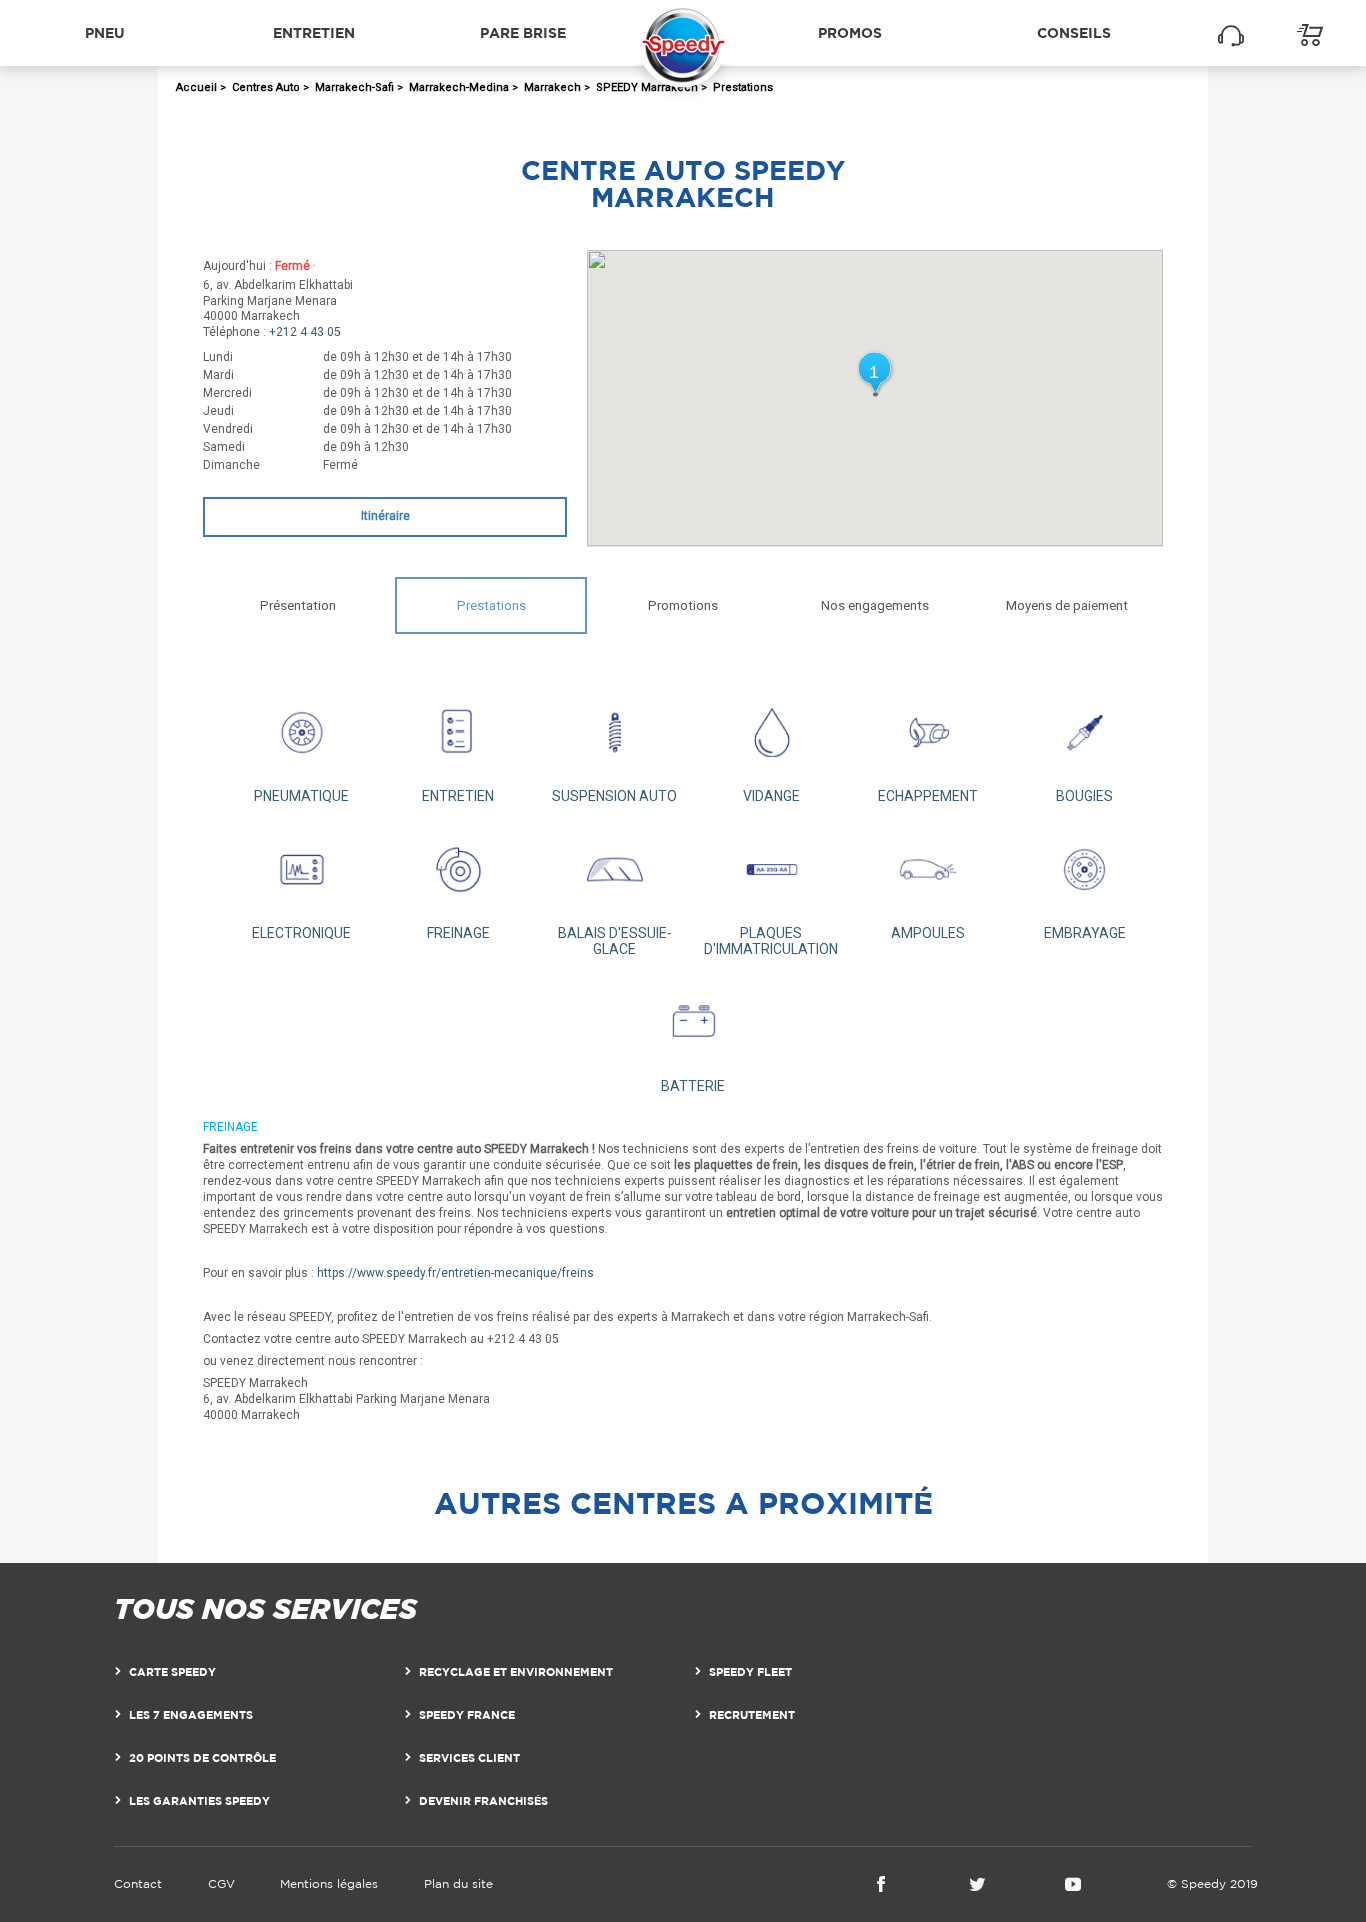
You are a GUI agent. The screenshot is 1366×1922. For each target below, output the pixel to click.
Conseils (1074, 32)
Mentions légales (329, 1883)
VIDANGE (771, 796)
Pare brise (523, 32)
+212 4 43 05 (305, 332)
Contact (138, 1883)
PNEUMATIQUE (301, 796)
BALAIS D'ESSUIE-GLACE (615, 941)
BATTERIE (693, 1086)
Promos (850, 32)
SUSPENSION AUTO (614, 796)
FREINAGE (458, 933)
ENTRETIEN (458, 796)
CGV (221, 1883)
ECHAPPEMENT (928, 796)
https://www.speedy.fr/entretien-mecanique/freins (455, 1273)
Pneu (105, 32)
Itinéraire (385, 516)
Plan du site (458, 1883)
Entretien (314, 32)
